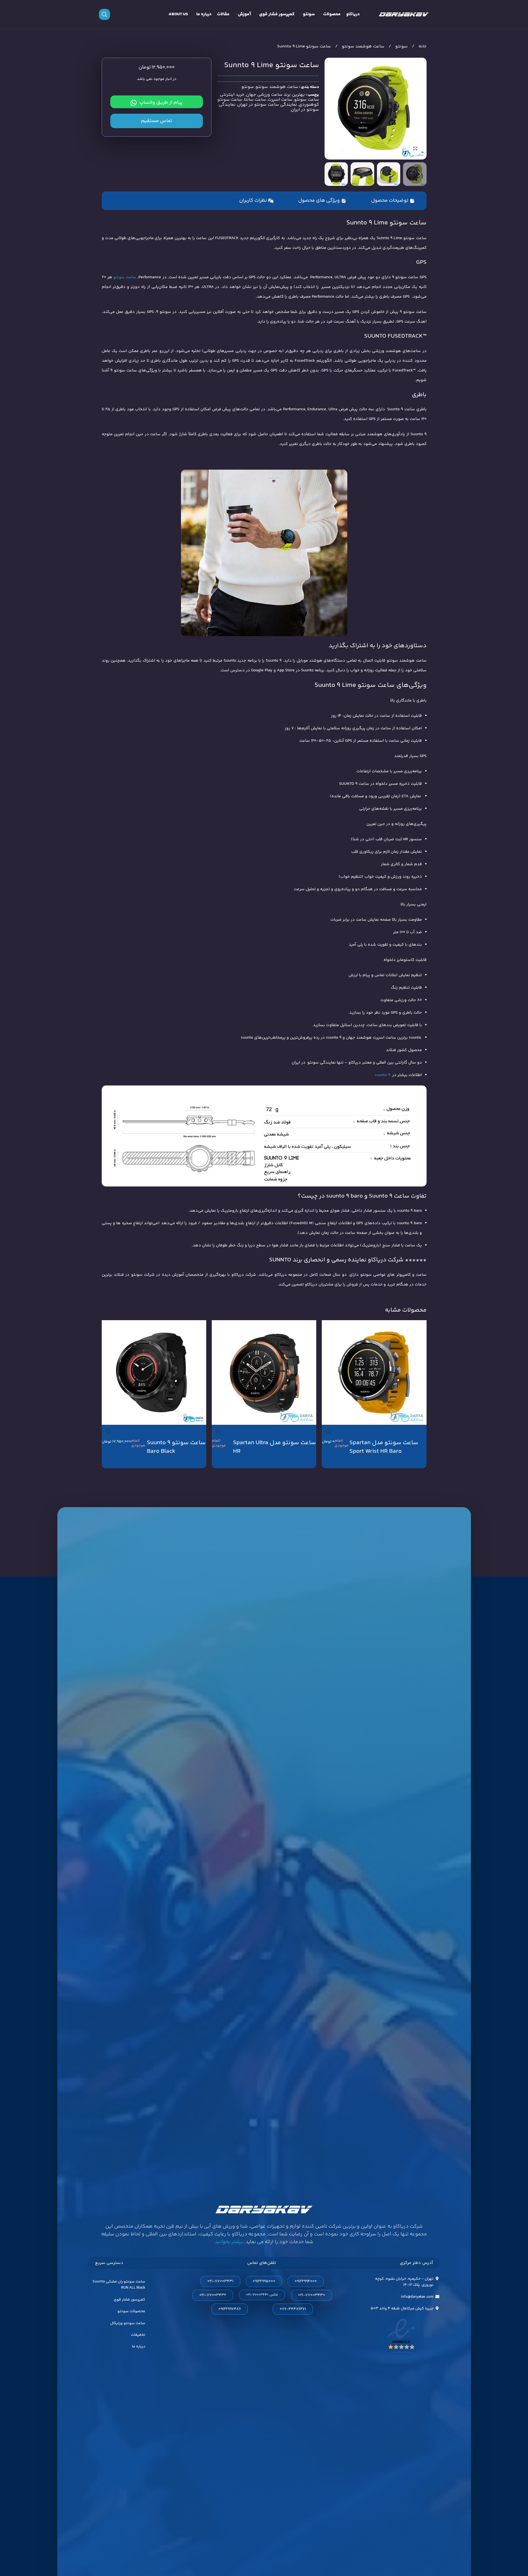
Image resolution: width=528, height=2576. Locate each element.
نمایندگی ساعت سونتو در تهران (267, 105)
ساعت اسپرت (280, 100)
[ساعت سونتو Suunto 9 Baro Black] (154, 1373)
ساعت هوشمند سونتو (363, 46)
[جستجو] (104, 14)
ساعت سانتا (255, 100)
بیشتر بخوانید (229, 2242)
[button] (420, 174)
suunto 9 (382, 1075)
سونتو (401, 46)
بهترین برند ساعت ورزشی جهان (276, 95)
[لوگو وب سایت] (404, 14)
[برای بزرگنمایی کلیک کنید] (415, 148)
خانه (422, 46)
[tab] (393, 201)
